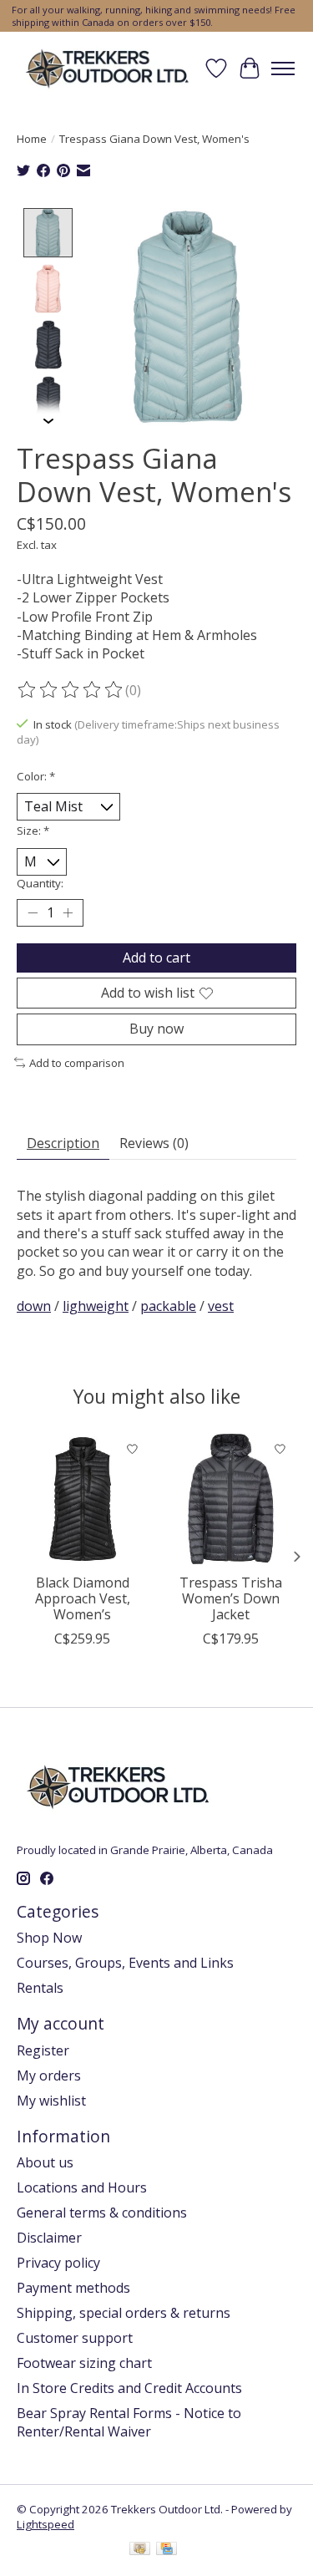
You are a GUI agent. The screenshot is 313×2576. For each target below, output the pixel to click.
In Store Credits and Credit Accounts (129, 2388)
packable (168, 1306)
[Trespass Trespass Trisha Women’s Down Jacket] (231, 1499)
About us (45, 2162)
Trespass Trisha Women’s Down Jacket (231, 1598)
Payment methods (73, 2288)
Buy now (156, 1029)
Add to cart (156, 958)
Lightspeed (45, 2524)
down (34, 1306)
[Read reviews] (71, 690)
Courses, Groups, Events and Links (125, 1963)
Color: (36, 776)
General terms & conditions (102, 2213)
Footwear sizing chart (84, 2363)
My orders (49, 2076)
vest (221, 1306)
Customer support (75, 2338)
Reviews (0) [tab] (154, 1143)
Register (43, 2050)
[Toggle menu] (283, 69)
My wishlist (51, 2101)
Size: (33, 831)
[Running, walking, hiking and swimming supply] (108, 68)
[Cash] (140, 2550)
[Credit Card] (167, 2550)
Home (32, 139)
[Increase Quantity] (68, 913)
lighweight (96, 1306)
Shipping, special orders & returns (124, 2313)
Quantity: (40, 883)
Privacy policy (58, 2263)
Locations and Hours (82, 2187)
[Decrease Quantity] (33, 913)
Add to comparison (77, 1063)
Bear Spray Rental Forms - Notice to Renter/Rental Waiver (129, 2422)
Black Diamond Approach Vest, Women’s (83, 1598)
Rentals (40, 1988)
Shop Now (49, 1938)
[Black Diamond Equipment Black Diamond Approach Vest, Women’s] (83, 1499)
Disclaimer (49, 2238)
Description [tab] (63, 1143)
